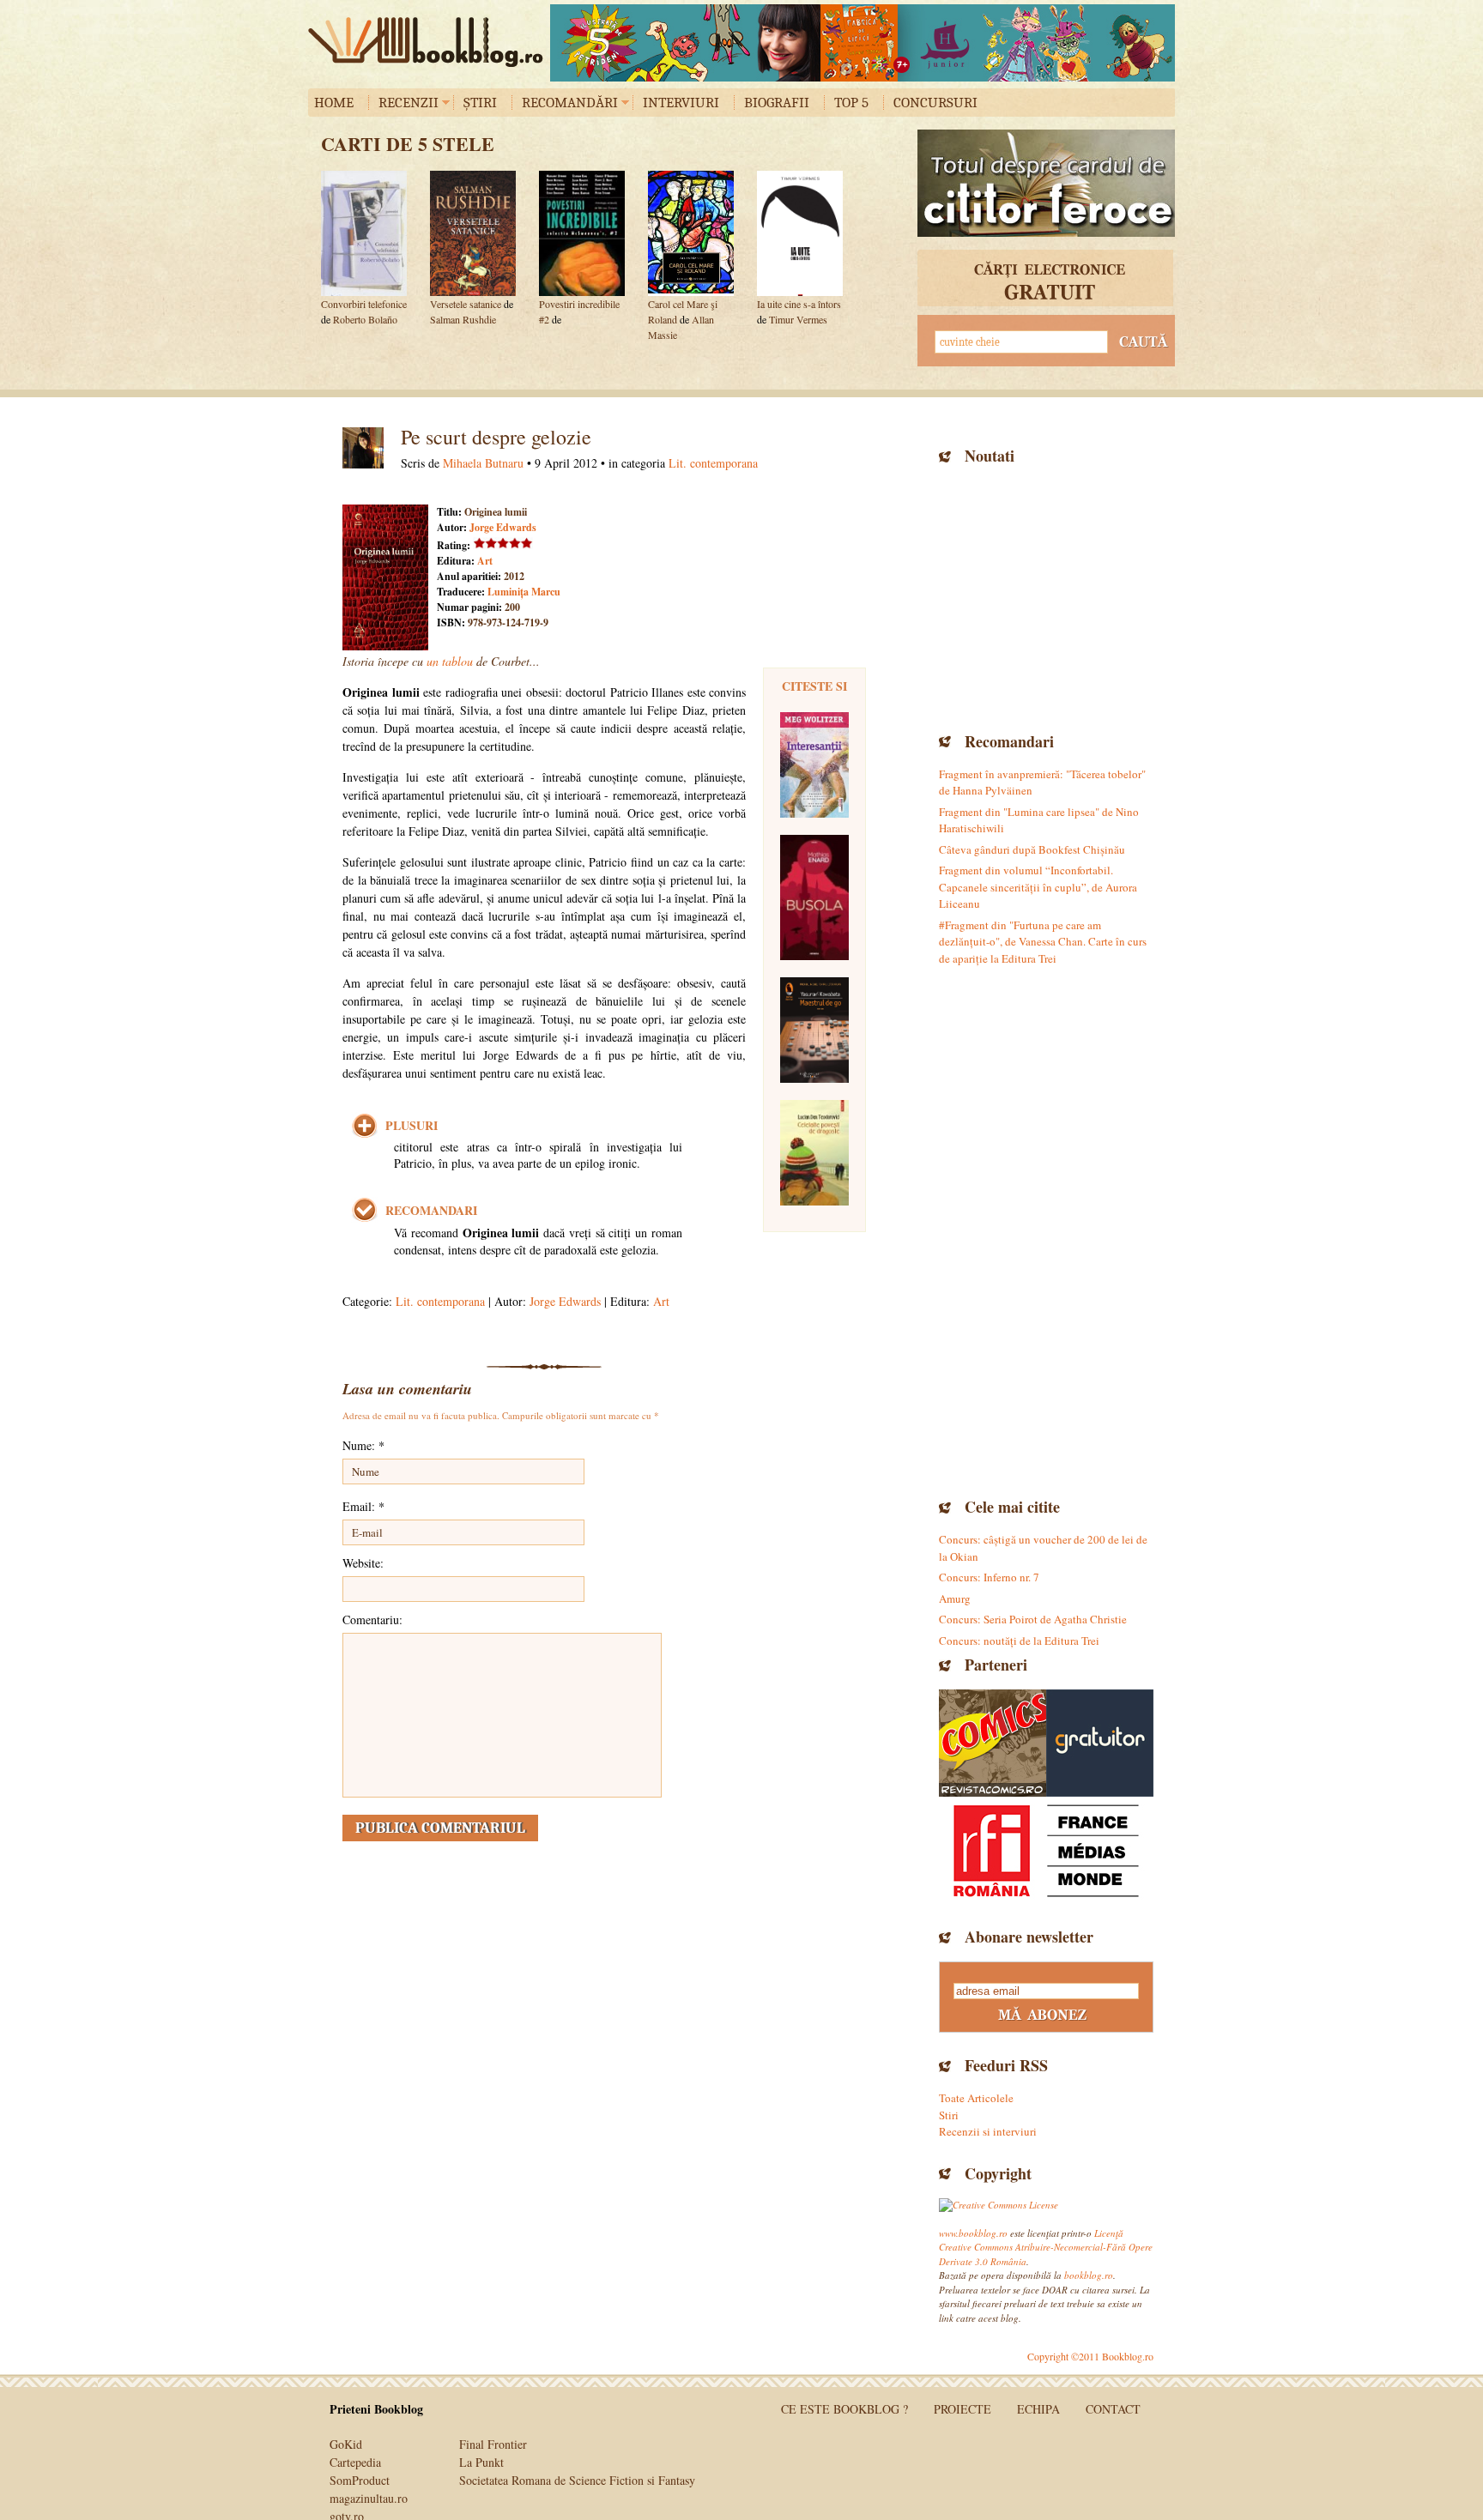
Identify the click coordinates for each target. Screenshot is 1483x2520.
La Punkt (481, 2462)
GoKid (346, 2444)
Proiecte (962, 2409)
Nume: (363, 1445)
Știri (480, 103)
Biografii (777, 103)
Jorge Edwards (503, 527)
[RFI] (1046, 1850)
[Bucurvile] (863, 43)
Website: (363, 1563)
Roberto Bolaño (365, 319)
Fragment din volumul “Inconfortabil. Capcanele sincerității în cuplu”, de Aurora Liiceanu (1038, 887)
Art (485, 561)
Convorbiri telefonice (364, 304)
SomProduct (360, 2480)
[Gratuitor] (1100, 1743)
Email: (363, 1506)
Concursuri (935, 103)
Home (334, 103)
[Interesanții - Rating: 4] (814, 765)
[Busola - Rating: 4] (814, 897)
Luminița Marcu (524, 592)
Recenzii (409, 103)
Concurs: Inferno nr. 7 (989, 1577)
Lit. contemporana (713, 463)
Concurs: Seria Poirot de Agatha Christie (1033, 1619)
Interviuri (681, 103)
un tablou (450, 661)
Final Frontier (493, 2444)
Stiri (949, 2115)
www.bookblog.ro (973, 2233)
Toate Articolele (976, 2098)
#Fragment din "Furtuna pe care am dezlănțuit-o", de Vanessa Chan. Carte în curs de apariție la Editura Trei (1043, 942)
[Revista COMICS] (993, 1743)
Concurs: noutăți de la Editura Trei (1019, 1641)
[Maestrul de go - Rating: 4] (814, 1030)
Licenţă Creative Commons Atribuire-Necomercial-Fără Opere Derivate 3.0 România (1046, 2247)
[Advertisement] (1046, 596)
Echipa (1038, 2409)
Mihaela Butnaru (483, 463)
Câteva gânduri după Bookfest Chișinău (1032, 849)
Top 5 (851, 103)
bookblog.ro (430, 42)
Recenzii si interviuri (988, 2131)
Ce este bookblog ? (844, 2409)
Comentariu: (372, 1620)
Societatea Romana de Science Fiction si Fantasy (577, 2480)
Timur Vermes (798, 319)
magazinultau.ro (369, 2498)
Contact (1113, 2409)
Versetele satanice (467, 304)
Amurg (955, 1598)
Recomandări (570, 103)
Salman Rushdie (463, 319)
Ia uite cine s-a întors (799, 304)
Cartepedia (355, 2462)
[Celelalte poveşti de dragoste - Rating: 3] (814, 1153)
